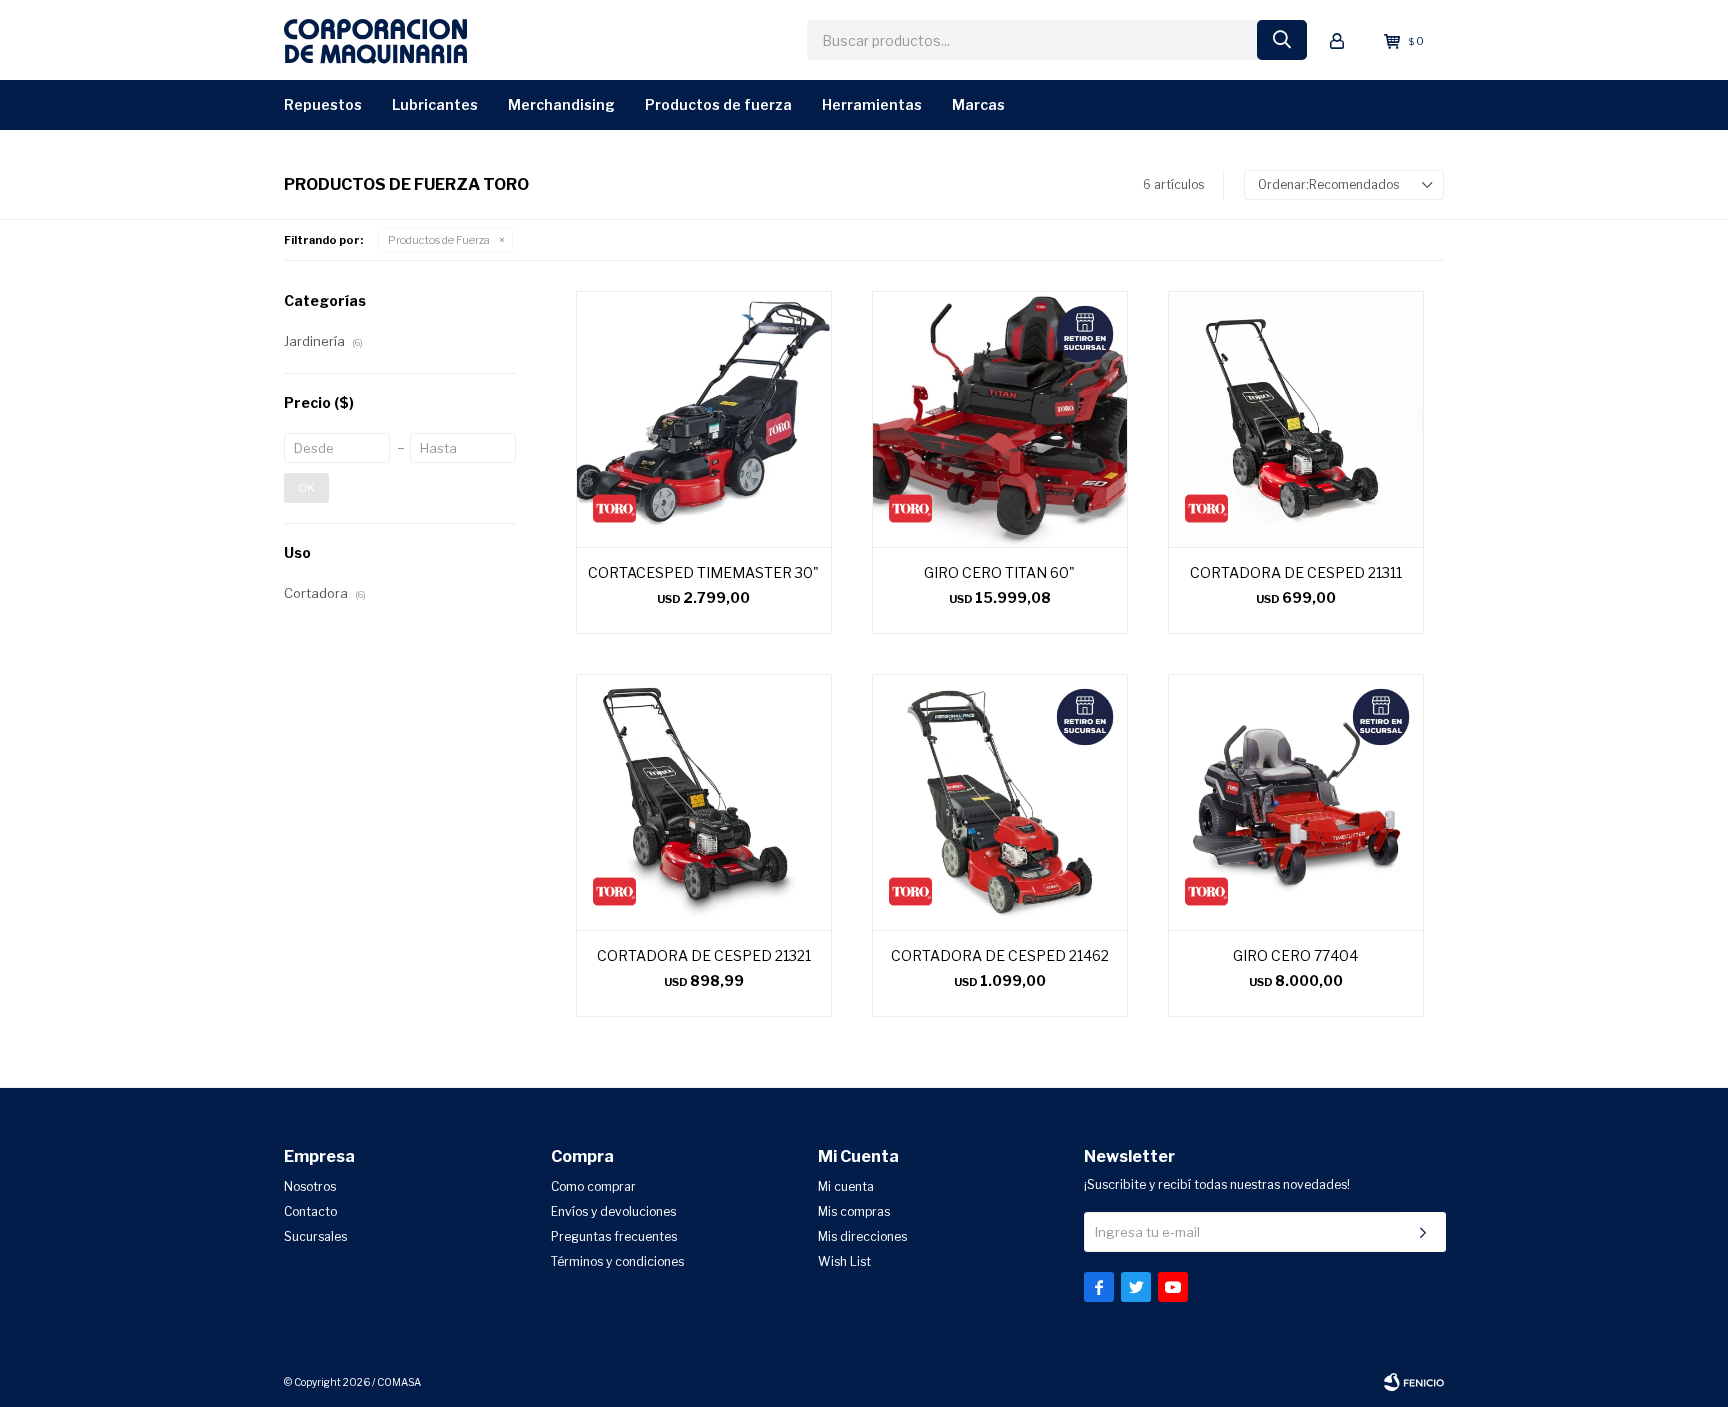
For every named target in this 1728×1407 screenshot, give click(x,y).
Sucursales (315, 1236)
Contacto (310, 1211)
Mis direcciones (862, 1236)
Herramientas (872, 104)
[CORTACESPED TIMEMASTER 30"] (704, 419)
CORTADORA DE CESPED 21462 (1000, 955)
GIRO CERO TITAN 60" (999, 572)
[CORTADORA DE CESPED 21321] (704, 802)
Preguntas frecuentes (614, 1236)
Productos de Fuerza (718, 104)
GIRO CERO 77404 (1295, 955)
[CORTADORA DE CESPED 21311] (1296, 419)
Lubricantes (435, 104)
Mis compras (854, 1211)
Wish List (844, 1261)
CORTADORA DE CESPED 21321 (704, 955)
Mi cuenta (846, 1186)
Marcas (978, 104)
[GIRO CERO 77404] (1296, 802)
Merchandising (561, 104)
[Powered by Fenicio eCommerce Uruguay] (1414, 1382)
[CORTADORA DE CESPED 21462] (1000, 802)
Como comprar (593, 1186)
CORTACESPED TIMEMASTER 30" (703, 572)
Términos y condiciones (617, 1261)
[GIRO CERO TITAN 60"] (1000, 419)
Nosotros (310, 1186)
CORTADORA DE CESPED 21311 (1296, 572)
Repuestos (323, 104)
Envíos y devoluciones (613, 1211)
